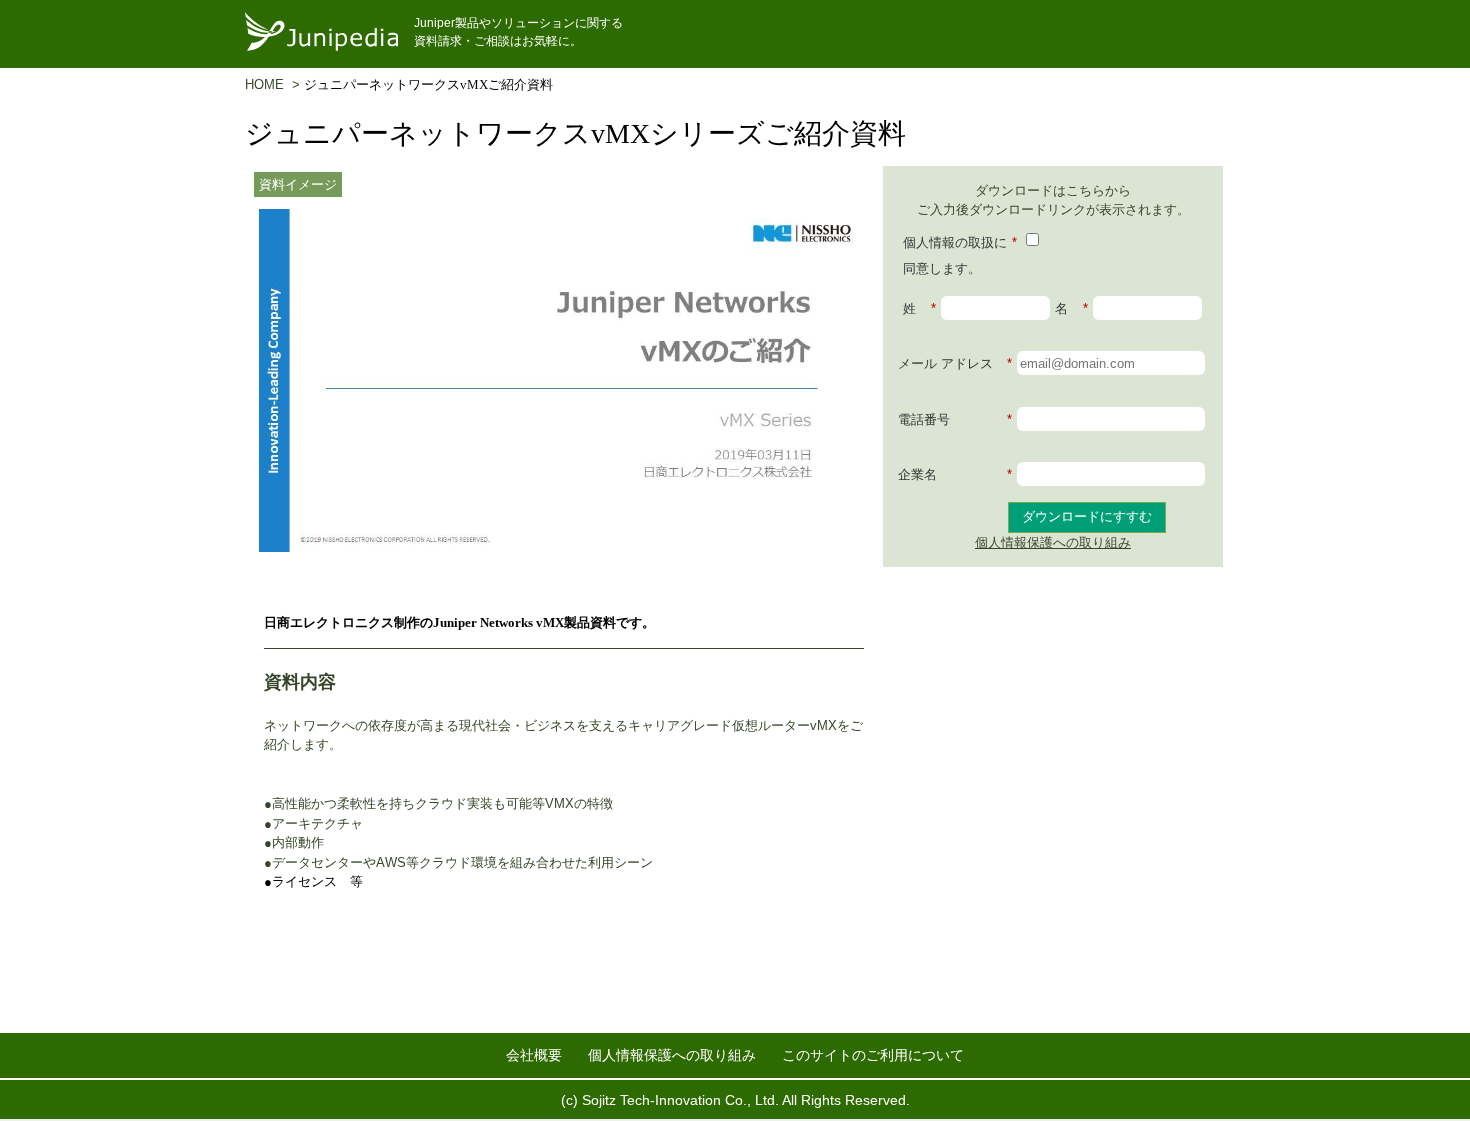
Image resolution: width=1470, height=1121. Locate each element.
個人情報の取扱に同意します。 (960, 255)
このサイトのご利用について (873, 1055)
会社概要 (534, 1055)
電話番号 (955, 419)
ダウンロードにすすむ (1087, 516)
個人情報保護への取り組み (1053, 542)
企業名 (955, 474)
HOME (268, 84)
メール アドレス (955, 363)
